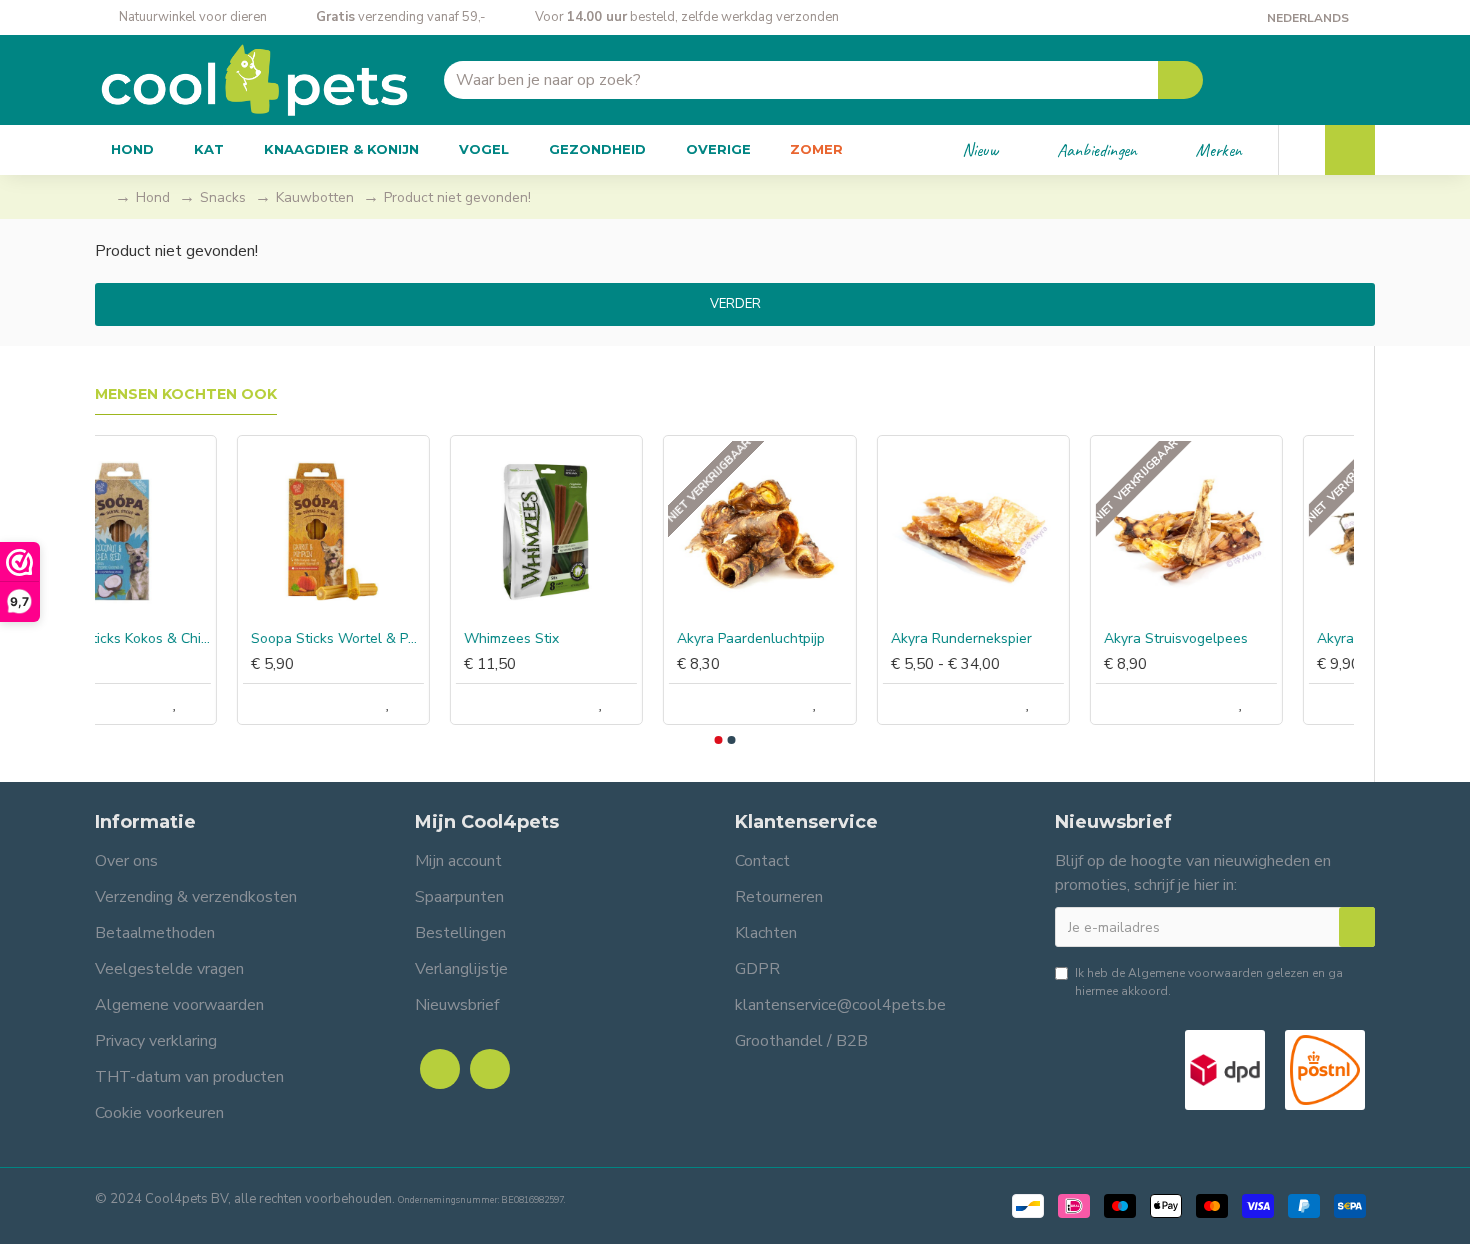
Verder (735, 304)
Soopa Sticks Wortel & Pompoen (408, 639)
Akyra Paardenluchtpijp (822, 639)
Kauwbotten (315, 197)
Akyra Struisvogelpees (1247, 639)
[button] (718, 740)
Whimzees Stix (582, 639)
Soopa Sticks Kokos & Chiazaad (195, 639)
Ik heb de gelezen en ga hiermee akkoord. (1209, 982)
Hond (153, 197)
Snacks (223, 197)
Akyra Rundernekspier (1032, 639)
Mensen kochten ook (186, 394)
